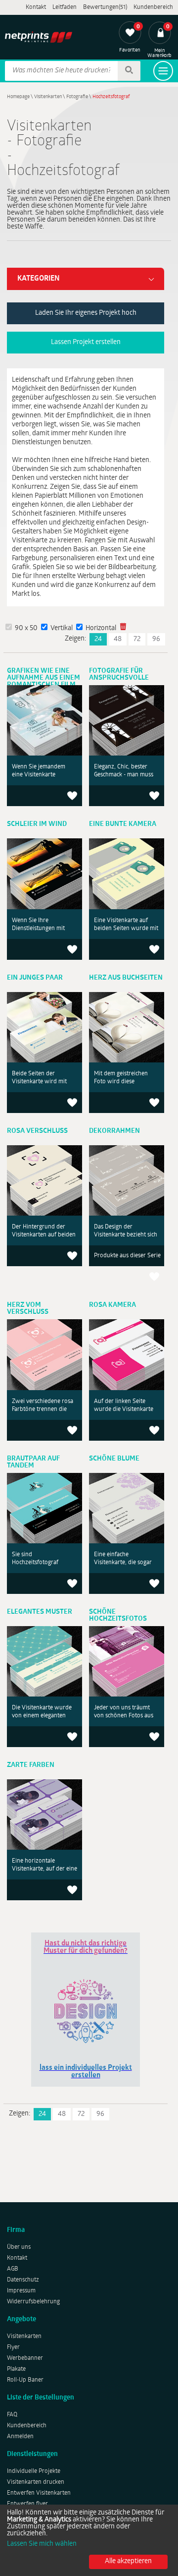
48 (118, 639)
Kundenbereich (153, 7)
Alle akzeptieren (128, 2561)
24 (98, 639)
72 (137, 639)
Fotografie (77, 97)
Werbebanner (25, 2358)
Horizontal (101, 628)
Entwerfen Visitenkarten (39, 2493)
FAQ (12, 2415)
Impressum (21, 2291)
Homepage (18, 97)
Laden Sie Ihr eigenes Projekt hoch (86, 313)
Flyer (13, 2347)
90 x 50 (26, 628)
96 (156, 639)
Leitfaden (65, 7)
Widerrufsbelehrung (33, 2302)
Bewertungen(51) (105, 7)
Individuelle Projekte (34, 2471)
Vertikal (62, 628)
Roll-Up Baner (25, 2380)
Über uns (19, 2247)
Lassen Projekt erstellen (86, 342)
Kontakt (36, 7)
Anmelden (20, 2437)
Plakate (16, 2369)
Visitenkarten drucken (36, 2482)
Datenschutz (23, 2280)
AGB (13, 2269)
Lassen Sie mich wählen (42, 2544)
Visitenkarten (48, 97)
